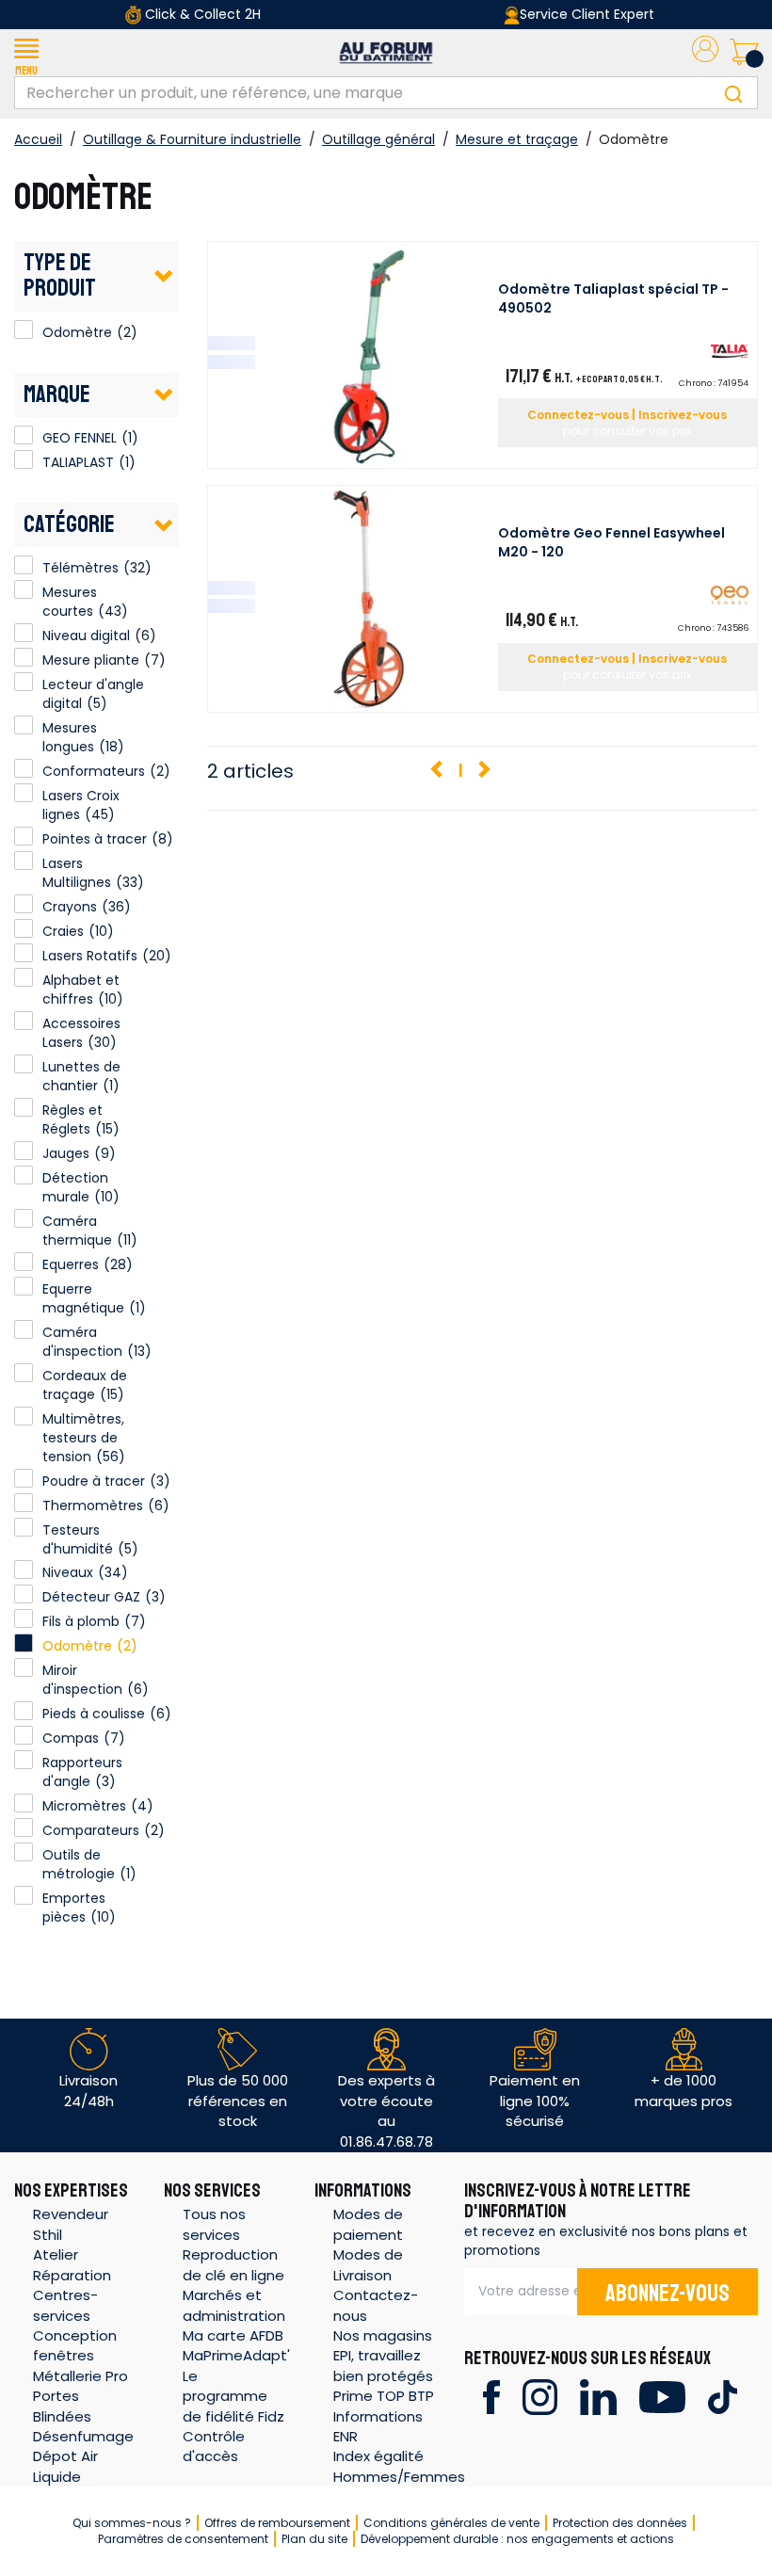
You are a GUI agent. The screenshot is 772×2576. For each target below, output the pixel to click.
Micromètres (84, 1806)
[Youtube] (662, 2396)
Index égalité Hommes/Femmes (399, 2466)
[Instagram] (540, 2396)
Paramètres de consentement (183, 2539)
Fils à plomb (81, 1621)
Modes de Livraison (368, 2264)
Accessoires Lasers (81, 1033)
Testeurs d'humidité (78, 1539)
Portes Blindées (62, 2406)
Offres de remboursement (277, 2523)
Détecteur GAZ (91, 1597)
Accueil (38, 139)
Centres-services (65, 2305)
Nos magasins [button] (383, 2335)
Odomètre (24, 330)
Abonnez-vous (667, 2294)
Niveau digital (86, 636)
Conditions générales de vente (451, 2523)
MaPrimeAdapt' (236, 2355)
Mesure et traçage (517, 139)
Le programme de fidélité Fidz (233, 2396)
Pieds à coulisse (94, 1714)
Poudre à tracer (94, 1481)
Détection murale (75, 1187)
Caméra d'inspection (82, 1342)
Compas (71, 1738)
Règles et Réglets (72, 1119)
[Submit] (733, 93)
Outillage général (378, 139)
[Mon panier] (744, 53)
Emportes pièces (74, 1908)
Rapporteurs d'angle (82, 1772)
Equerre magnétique (83, 1298)
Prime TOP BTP (384, 2396)
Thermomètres (93, 1505)
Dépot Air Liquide (65, 2466)
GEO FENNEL (24, 435)
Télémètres (80, 568)
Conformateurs (94, 771)
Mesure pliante (91, 660)
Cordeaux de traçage (85, 1385)
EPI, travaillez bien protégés (383, 2365)
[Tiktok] (723, 2396)
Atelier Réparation (72, 2264)
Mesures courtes (70, 602)
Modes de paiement (368, 2224)
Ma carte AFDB (233, 2335)
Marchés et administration (234, 2305)
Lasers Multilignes (77, 873)
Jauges (66, 1153)
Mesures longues (70, 737)
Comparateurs (91, 1830)
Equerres (71, 1264)
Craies (63, 931)
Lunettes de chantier (81, 1076)
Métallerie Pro (80, 2376)
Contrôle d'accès (214, 2446)
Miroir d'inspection (82, 1680)
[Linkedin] (598, 2396)
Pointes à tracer (95, 839)
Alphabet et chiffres (81, 990)
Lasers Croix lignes (81, 805)
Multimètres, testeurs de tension (83, 1438)
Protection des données (620, 2523)
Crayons (70, 907)
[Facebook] (491, 2396)
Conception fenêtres (75, 2345)
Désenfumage (83, 2436)
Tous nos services (214, 2224)
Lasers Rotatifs (90, 956)
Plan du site (314, 2539)
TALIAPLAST (24, 459)
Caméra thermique (77, 1231)
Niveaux (68, 1572)
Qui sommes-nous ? (132, 2523)
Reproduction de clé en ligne (233, 2264)
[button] (26, 53)
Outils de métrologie (79, 1864)
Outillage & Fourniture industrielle (192, 139)
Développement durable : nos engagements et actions (517, 2539)
